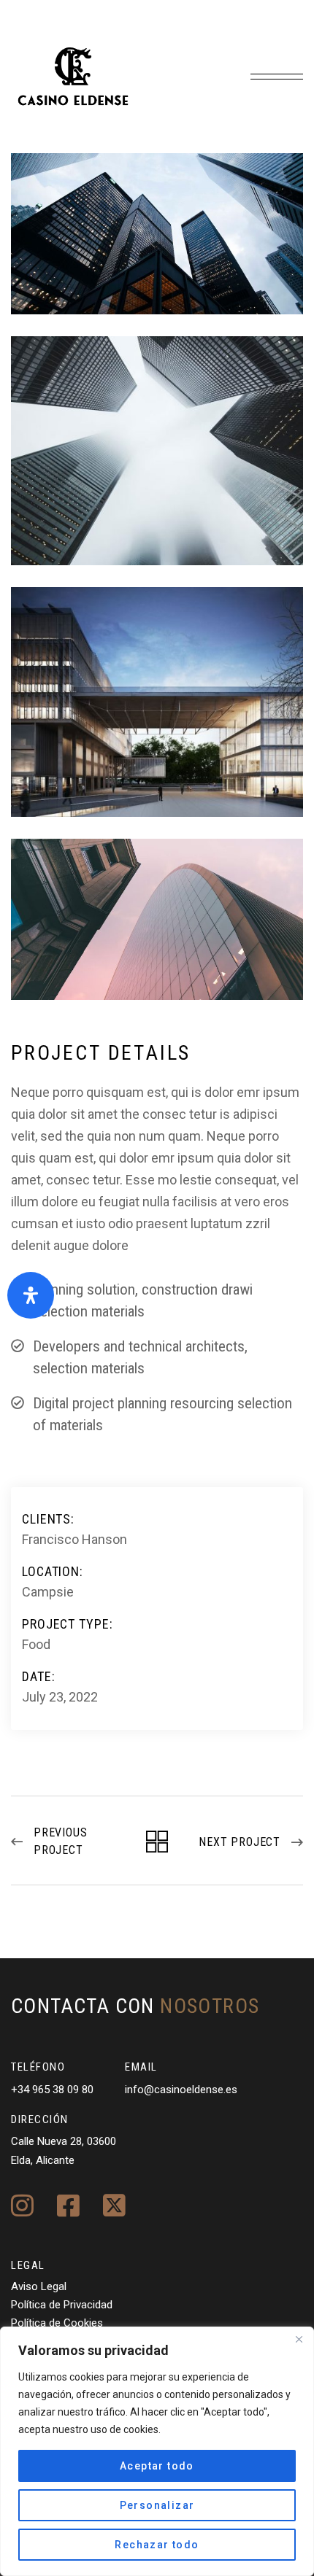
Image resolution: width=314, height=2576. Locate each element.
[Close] (299, 2339)
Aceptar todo (157, 2466)
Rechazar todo (157, 2545)
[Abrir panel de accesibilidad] (31, 1295)
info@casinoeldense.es (181, 2090)
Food (36, 1644)
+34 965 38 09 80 (52, 2090)
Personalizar (157, 2505)
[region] (157, 2451)
